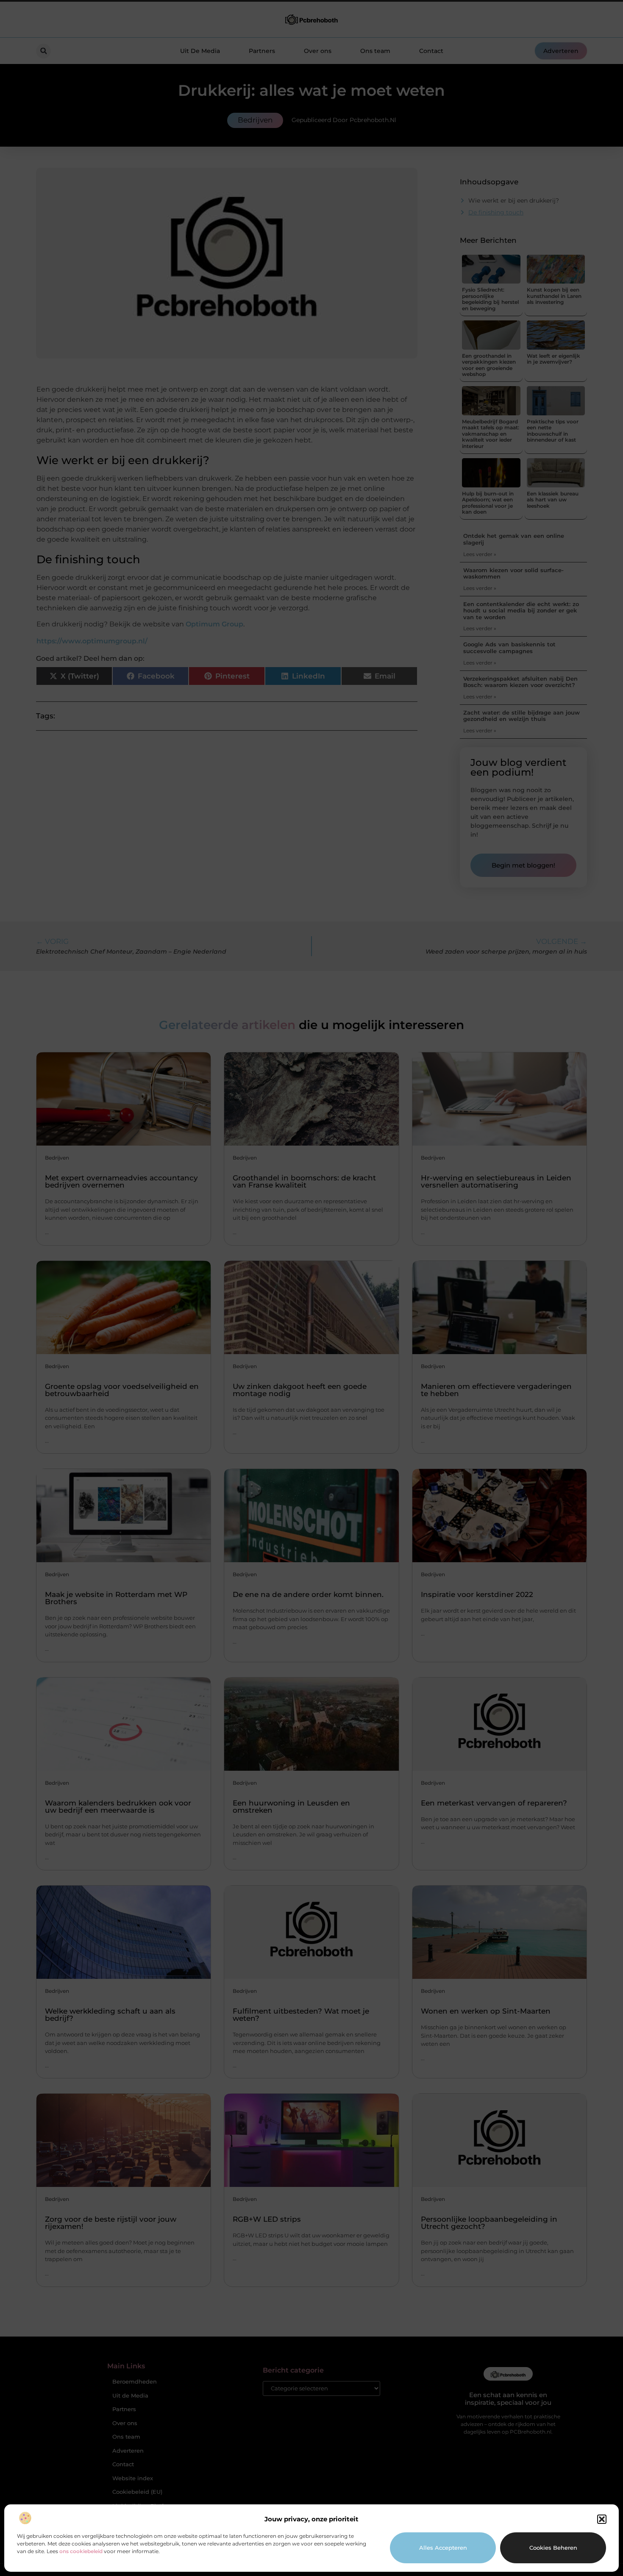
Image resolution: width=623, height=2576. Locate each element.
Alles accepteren (443, 2548)
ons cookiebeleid (81, 2551)
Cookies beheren (553, 2548)
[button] (602, 2519)
